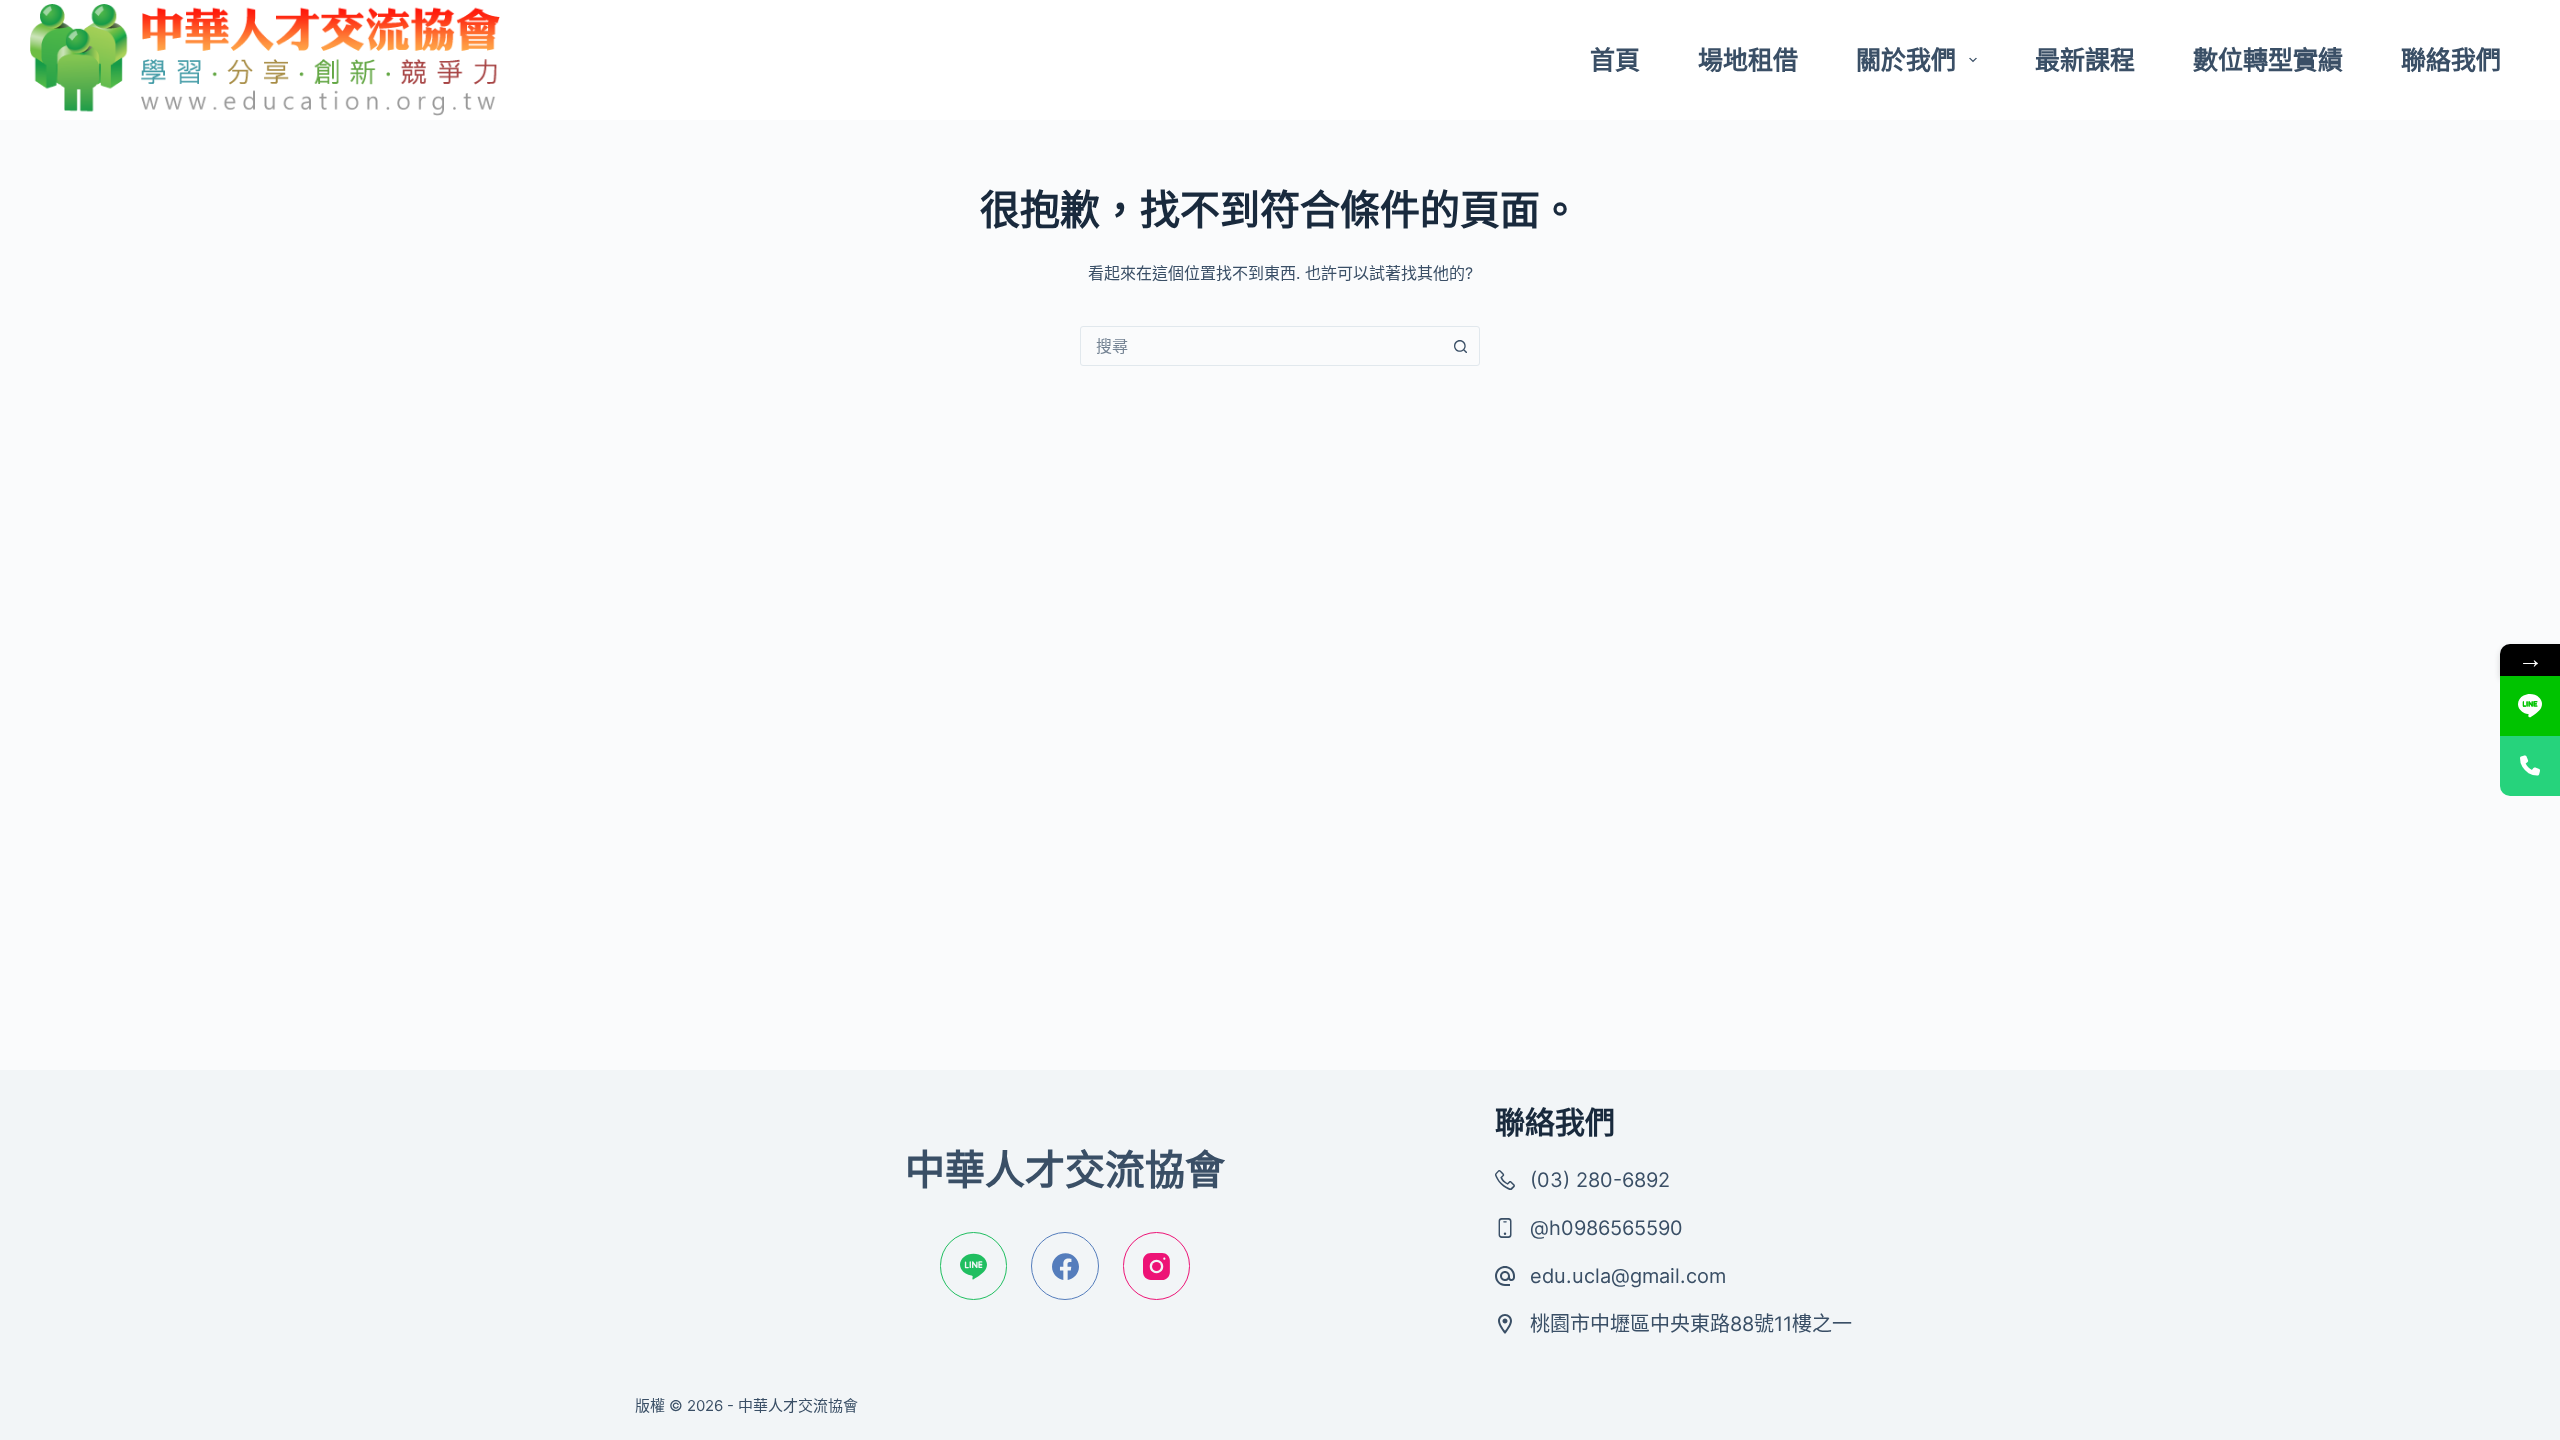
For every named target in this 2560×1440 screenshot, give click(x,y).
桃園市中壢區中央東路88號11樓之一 (1691, 1324)
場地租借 (1748, 60)
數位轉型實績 (2268, 60)
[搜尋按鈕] (1460, 346)
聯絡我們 (2451, 60)
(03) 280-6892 (1600, 1180)
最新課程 (2085, 60)
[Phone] (2530, 766)
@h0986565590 (1606, 1228)
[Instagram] (1157, 1266)
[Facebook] (1065, 1266)
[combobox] (1261, 346)
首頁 (1615, 60)
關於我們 (1906, 60)
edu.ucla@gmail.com (1628, 1276)
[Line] (974, 1266)
